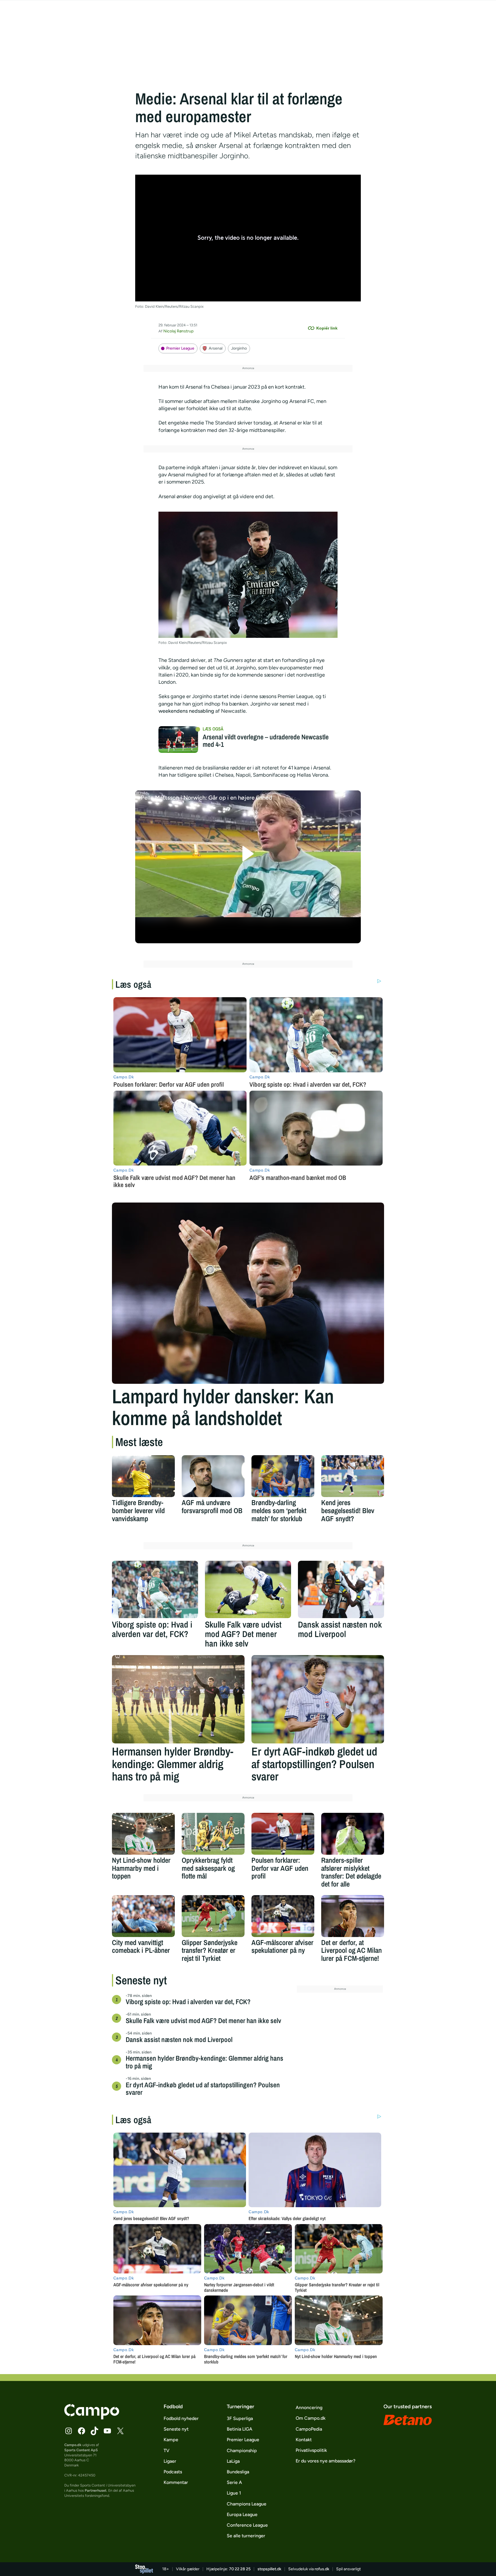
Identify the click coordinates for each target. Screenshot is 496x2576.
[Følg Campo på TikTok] (94, 2431)
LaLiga (233, 2461)
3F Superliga (240, 2418)
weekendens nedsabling (187, 711)
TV (166, 2451)
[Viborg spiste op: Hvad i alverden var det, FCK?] (155, 1589)
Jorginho (239, 348)
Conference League (247, 2525)
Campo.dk (73, 2445)
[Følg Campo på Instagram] (69, 2431)
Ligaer (170, 2461)
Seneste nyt (176, 2429)
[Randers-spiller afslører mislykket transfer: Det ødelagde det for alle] (353, 1834)
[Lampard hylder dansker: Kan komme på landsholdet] (248, 1293)
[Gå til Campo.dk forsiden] (92, 2418)
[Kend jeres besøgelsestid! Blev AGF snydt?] (353, 1476)
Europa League (242, 2514)
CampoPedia (309, 2429)
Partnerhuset (96, 2490)
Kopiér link (327, 328)
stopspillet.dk (269, 2569)
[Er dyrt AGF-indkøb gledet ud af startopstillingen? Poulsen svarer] (318, 1699)
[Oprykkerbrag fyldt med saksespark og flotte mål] (213, 1834)
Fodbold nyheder (181, 2418)
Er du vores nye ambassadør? (325, 2461)
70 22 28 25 (240, 2569)
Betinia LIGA (240, 2429)
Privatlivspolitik (311, 2450)
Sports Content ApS (81, 2450)
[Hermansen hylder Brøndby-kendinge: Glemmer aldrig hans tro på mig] (178, 1699)
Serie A (234, 2482)
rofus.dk (322, 2569)
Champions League (247, 2504)
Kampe (171, 2440)
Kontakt (304, 2440)
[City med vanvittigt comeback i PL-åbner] (143, 1916)
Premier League (180, 348)
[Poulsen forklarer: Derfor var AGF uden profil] (283, 1834)
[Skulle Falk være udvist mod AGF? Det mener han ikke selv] (248, 1589)
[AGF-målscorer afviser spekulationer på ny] (283, 1916)
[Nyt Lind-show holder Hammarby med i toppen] (143, 1834)
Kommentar (176, 2482)
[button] (248, 854)
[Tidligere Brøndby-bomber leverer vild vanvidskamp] (143, 1476)
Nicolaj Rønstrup (178, 331)
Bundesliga (238, 2472)
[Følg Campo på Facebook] (82, 2431)
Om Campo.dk (311, 2418)
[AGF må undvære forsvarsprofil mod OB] (213, 1476)
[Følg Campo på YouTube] (107, 2431)
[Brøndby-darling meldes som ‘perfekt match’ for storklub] (283, 1476)
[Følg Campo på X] (120, 2431)
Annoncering (309, 2408)
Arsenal (216, 348)
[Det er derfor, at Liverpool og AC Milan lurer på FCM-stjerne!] (353, 1916)
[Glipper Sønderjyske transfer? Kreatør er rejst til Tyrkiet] (213, 1916)
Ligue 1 (234, 2493)
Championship (242, 2451)
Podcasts (173, 2472)
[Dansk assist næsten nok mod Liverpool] (341, 1589)
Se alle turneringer (246, 2536)
